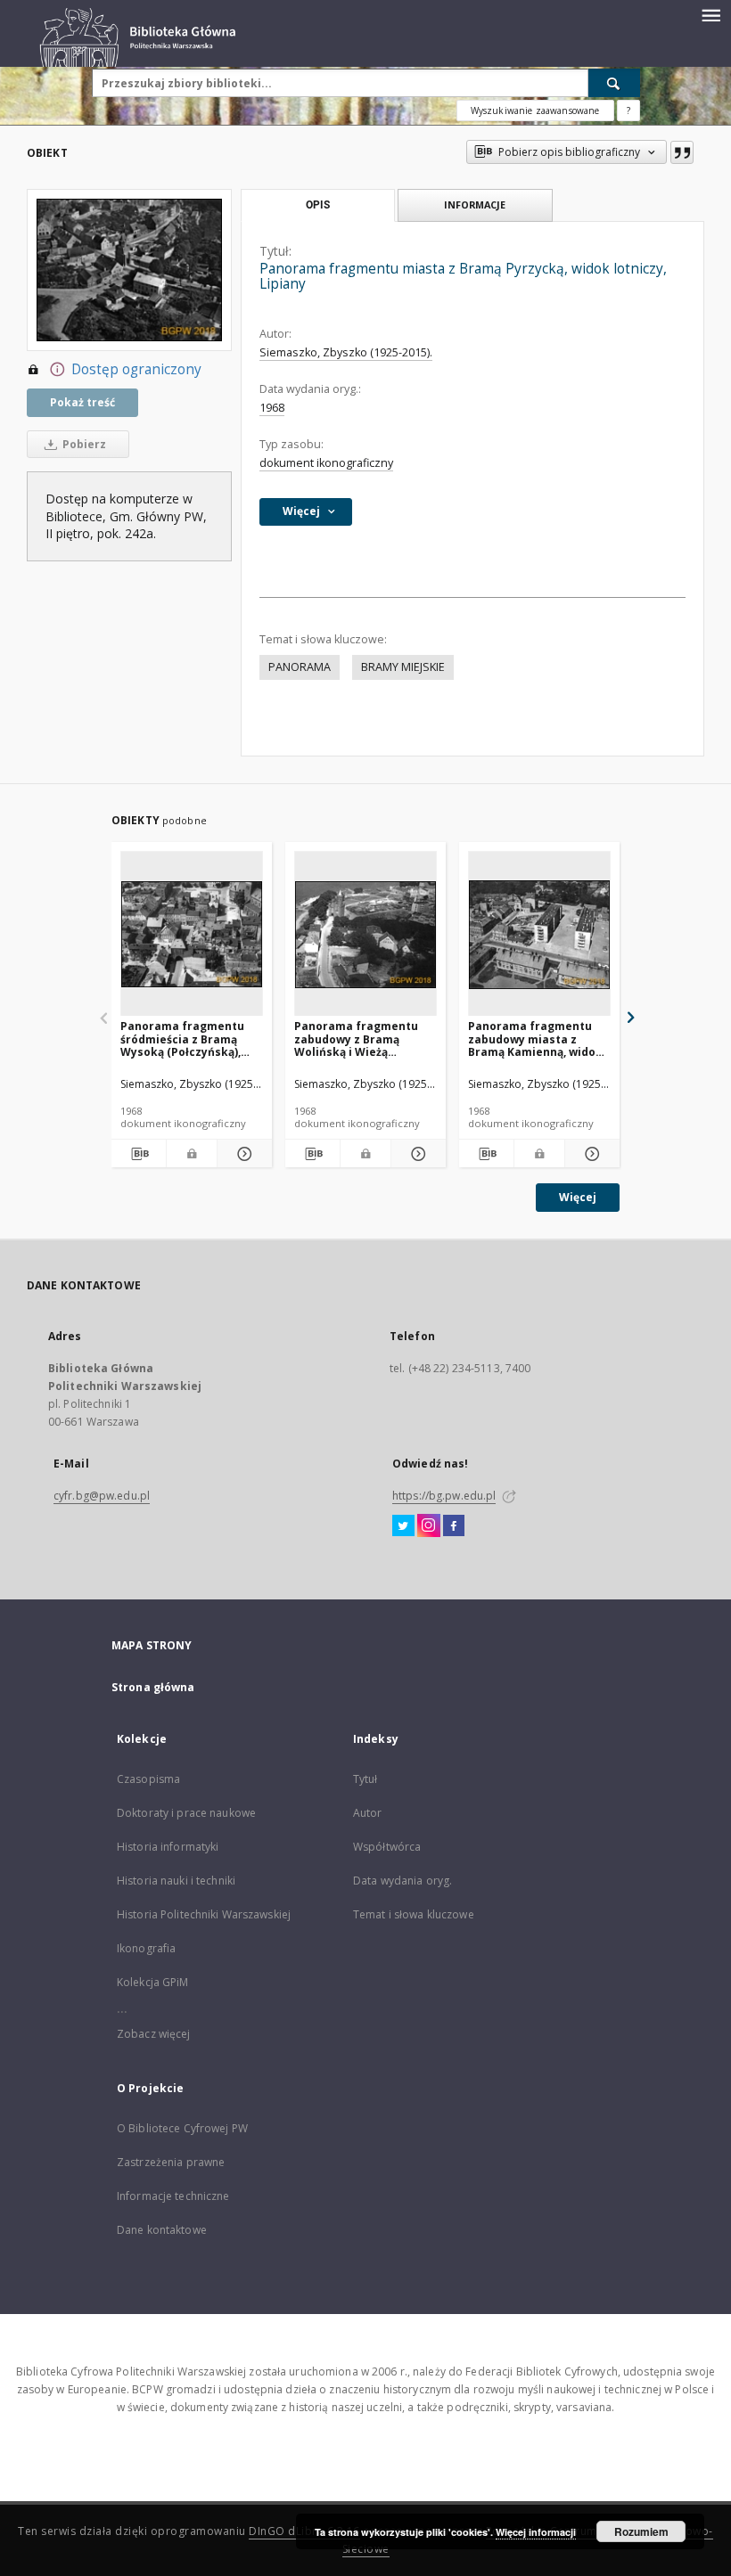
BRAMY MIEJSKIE (403, 667)
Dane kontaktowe (162, 2230)
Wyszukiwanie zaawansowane (535, 110)
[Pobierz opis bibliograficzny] (139, 1154)
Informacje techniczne (173, 2196)
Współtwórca (387, 1847)
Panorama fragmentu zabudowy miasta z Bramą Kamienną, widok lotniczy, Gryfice (535, 1039)
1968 (272, 408)
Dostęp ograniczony (136, 369)
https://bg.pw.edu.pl (444, 1496)
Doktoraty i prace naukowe (186, 1813)
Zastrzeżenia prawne (171, 2162)
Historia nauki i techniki (176, 1881)
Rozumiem (641, 2531)
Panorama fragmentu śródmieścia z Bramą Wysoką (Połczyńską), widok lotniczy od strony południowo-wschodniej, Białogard (190, 1039)
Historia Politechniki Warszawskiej (204, 1914)
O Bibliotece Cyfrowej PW (182, 2128)
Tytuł (365, 1779)
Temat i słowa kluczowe (414, 1914)
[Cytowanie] (682, 152)
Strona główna (153, 1687)
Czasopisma (148, 1779)
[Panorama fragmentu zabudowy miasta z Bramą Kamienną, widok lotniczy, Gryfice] (539, 934)
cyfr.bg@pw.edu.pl (102, 1496)
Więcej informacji (536, 2532)
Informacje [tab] (475, 204)
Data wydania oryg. (402, 1881)
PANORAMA (300, 667)
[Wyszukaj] (614, 83)
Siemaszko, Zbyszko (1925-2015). (346, 352)
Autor (368, 1813)
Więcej (578, 1197)
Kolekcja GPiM (153, 1982)
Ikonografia (146, 1948)
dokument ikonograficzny (326, 463)
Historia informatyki (168, 1847)
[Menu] (710, 14)
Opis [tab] (318, 205)
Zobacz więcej (154, 2034)
